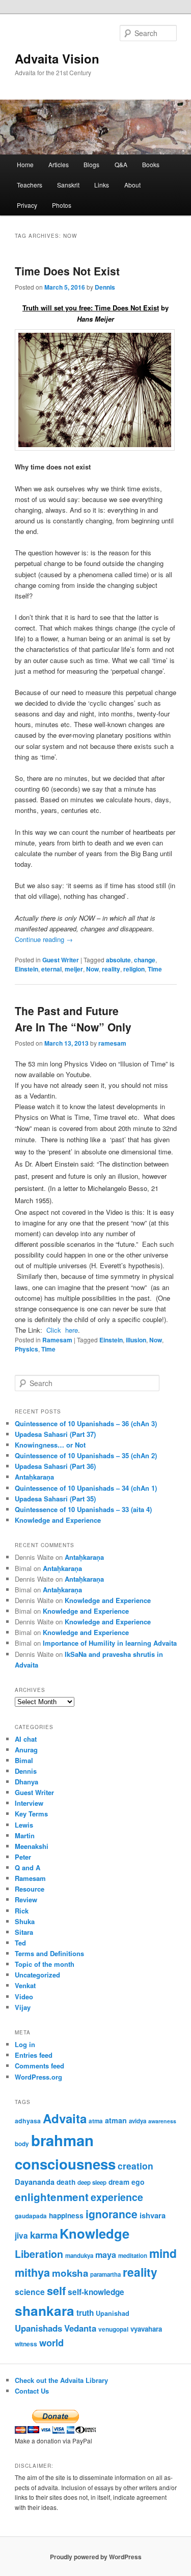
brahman (62, 2140)
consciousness (65, 2164)
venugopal (113, 2329)
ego (138, 2182)
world (51, 2343)
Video (24, 1997)
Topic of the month (45, 1964)
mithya (32, 2272)
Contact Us (32, 2391)
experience (117, 2197)
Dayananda (35, 2182)
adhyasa (28, 2121)
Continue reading (44, 939)
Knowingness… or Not (50, 1445)
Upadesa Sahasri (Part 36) (55, 1466)
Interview (29, 1803)
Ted (20, 1943)
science (30, 2292)
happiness (66, 2215)
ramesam (112, 1043)
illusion (136, 1340)
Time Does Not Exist (67, 271)
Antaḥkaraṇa (34, 1477)
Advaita (65, 2118)
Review (26, 1899)
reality (111, 969)
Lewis (24, 1825)
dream (119, 2182)
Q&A (121, 164)
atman (116, 2120)
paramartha (105, 2274)
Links (102, 185)
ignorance (112, 2214)
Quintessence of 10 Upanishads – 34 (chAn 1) (86, 1488)
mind (163, 2253)
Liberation (39, 2254)
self (56, 2291)
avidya (138, 2121)
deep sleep (92, 2182)
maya (106, 2255)
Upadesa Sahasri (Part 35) (55, 1499)
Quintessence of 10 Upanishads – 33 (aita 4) (83, 1509)
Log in (25, 2044)
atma (96, 2121)
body (22, 2144)
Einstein (26, 969)
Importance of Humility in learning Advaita (110, 1643)
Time (155, 969)
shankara (45, 2310)
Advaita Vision (57, 58)
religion (134, 969)
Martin (25, 1835)
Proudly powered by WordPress (96, 2557)
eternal (51, 969)
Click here (62, 1330)
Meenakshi (32, 1846)
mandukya (79, 2256)
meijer (74, 969)
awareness (162, 2121)
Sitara (24, 1932)
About (132, 185)
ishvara (153, 2215)
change (145, 960)
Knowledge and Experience (58, 1520)
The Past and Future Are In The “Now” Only (73, 1019)
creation (135, 2166)
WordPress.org (38, 2077)
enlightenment (52, 2197)
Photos (62, 205)
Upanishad (113, 2313)
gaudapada (31, 2216)
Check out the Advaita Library (61, 2380)
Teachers (30, 185)
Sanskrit (68, 185)
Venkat (25, 1985)
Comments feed (39, 2066)
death (66, 2182)
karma (44, 2235)
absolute (118, 960)
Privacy (27, 205)
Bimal (24, 1760)
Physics (26, 1349)
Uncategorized (37, 1975)
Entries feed (34, 2055)
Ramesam (57, 1340)
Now (92, 969)
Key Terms (31, 1814)
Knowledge (94, 2233)
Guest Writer (61, 960)
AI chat (26, 1739)
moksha (70, 2273)
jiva (21, 2236)
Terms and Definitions (49, 1953)
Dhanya (26, 1782)
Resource (30, 1889)
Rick (22, 1911)
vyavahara (146, 2329)
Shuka (25, 1921)
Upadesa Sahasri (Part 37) (55, 1434)
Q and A (28, 1867)
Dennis (105, 287)
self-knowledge (96, 2292)
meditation (133, 2256)
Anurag (26, 1750)
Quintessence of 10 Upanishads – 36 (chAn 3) (86, 1423)
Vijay (23, 2007)
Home (25, 164)
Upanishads (38, 2328)
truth (85, 2313)
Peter (23, 1857)
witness (26, 2344)
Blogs (91, 164)
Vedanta (80, 2328)
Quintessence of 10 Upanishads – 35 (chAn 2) (86, 1455)
